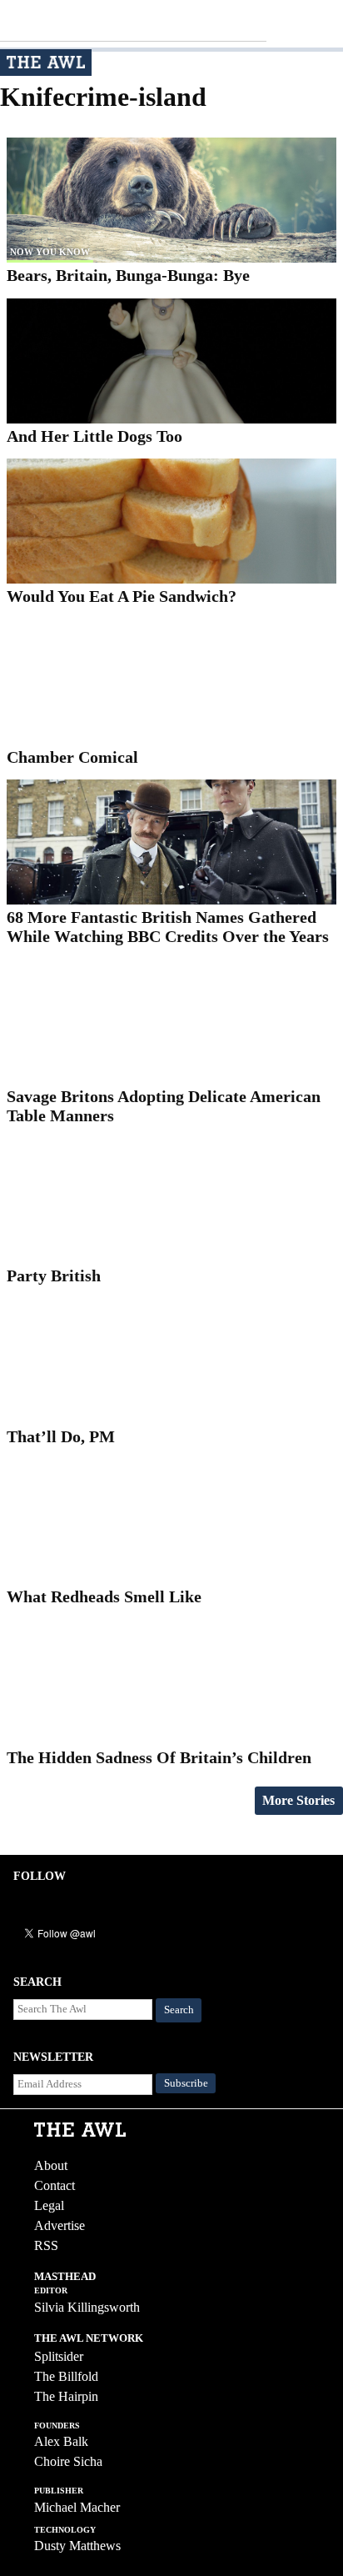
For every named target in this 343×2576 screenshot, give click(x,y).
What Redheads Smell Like (104, 1596)
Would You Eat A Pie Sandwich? (122, 596)
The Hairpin (66, 2396)
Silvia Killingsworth (87, 2307)
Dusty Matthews (77, 2546)
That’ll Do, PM (61, 1436)
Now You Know (50, 252)
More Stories (298, 1800)
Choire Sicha (68, 2461)
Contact (55, 2185)
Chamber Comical (72, 757)
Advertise (60, 2225)
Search (179, 2010)
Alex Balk (61, 2441)
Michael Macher (77, 2507)
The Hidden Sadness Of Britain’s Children (159, 1757)
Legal (49, 2205)
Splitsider (59, 2356)
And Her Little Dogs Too (94, 436)
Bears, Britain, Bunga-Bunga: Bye (128, 275)
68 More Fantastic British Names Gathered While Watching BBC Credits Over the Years (168, 927)
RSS (46, 2245)
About (51, 2165)
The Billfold (66, 2376)
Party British (54, 1275)
